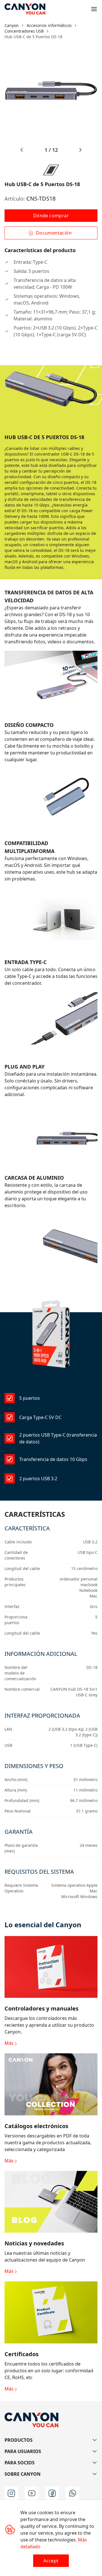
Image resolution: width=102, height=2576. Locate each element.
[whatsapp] (73, 2493)
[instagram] (11, 2493)
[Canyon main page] (25, 9)
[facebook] (52, 2493)
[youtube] (32, 2493)
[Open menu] (94, 9)
